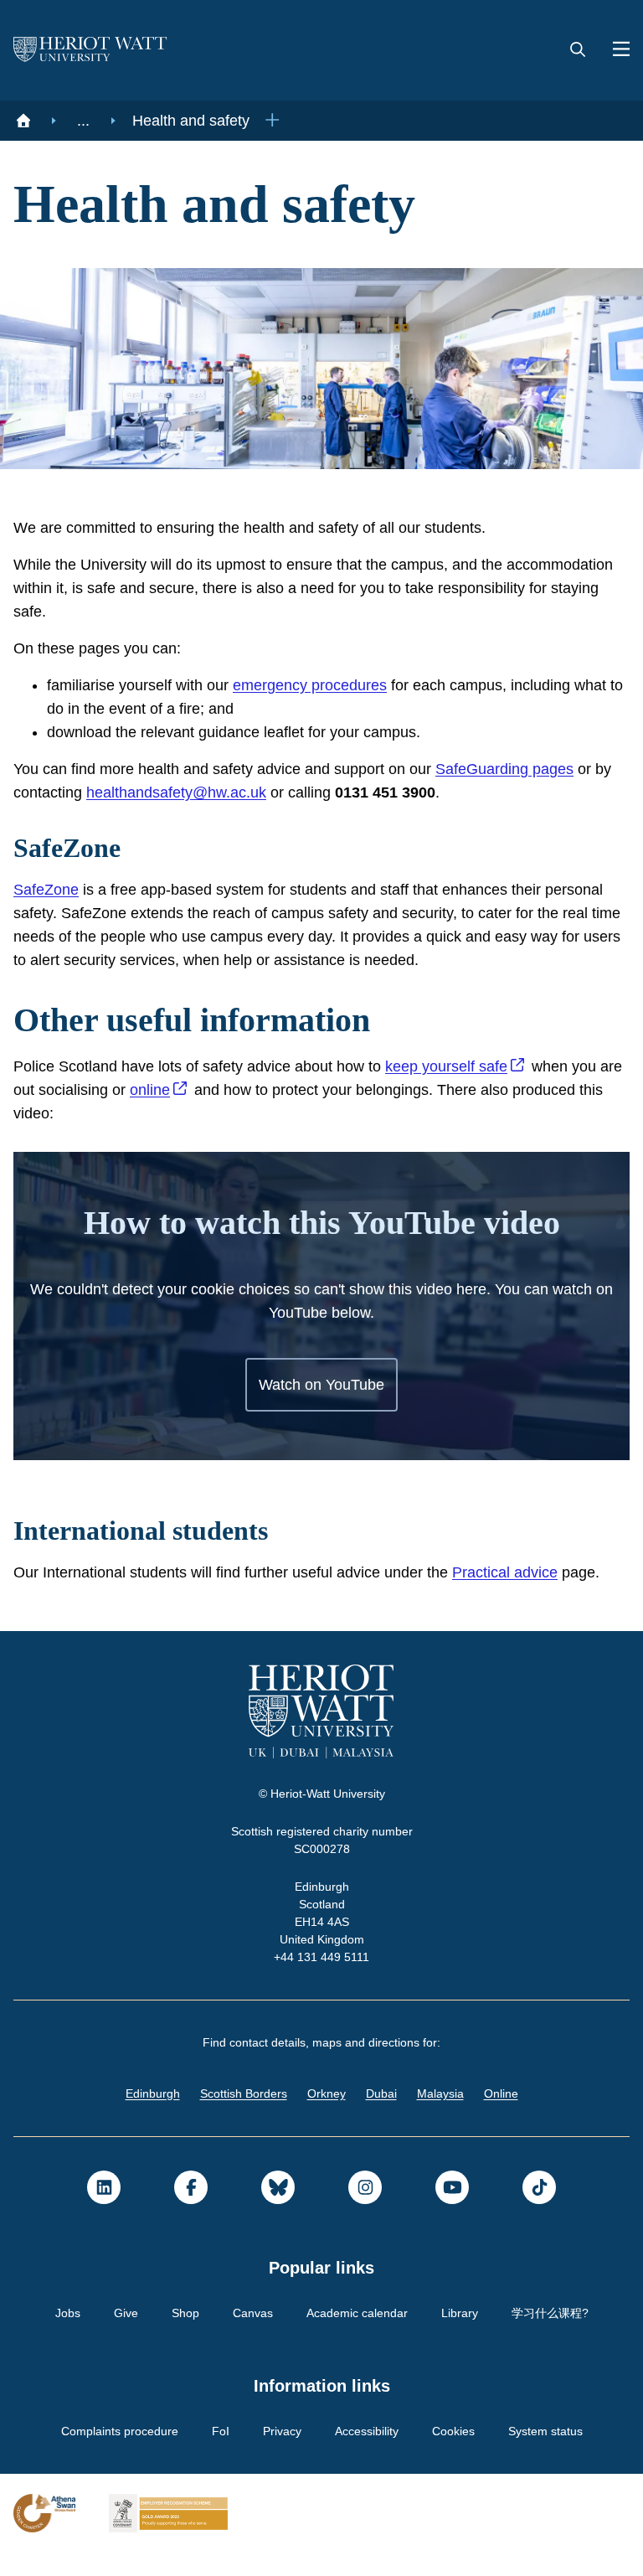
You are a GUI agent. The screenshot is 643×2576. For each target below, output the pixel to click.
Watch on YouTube (322, 1385)
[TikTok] (539, 2211)
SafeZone (46, 890)
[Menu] (615, 50)
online (188, 1090)
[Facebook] (191, 2211)
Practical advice (543, 1572)
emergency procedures (332, 685)
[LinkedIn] (104, 2211)
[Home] (23, 121)
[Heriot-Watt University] (90, 50)
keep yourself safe (470, 1066)
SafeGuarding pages (535, 769)
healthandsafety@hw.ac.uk (208, 792)
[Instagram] (365, 2211)
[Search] (578, 50)
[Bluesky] (278, 2211)
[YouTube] (452, 2211)
